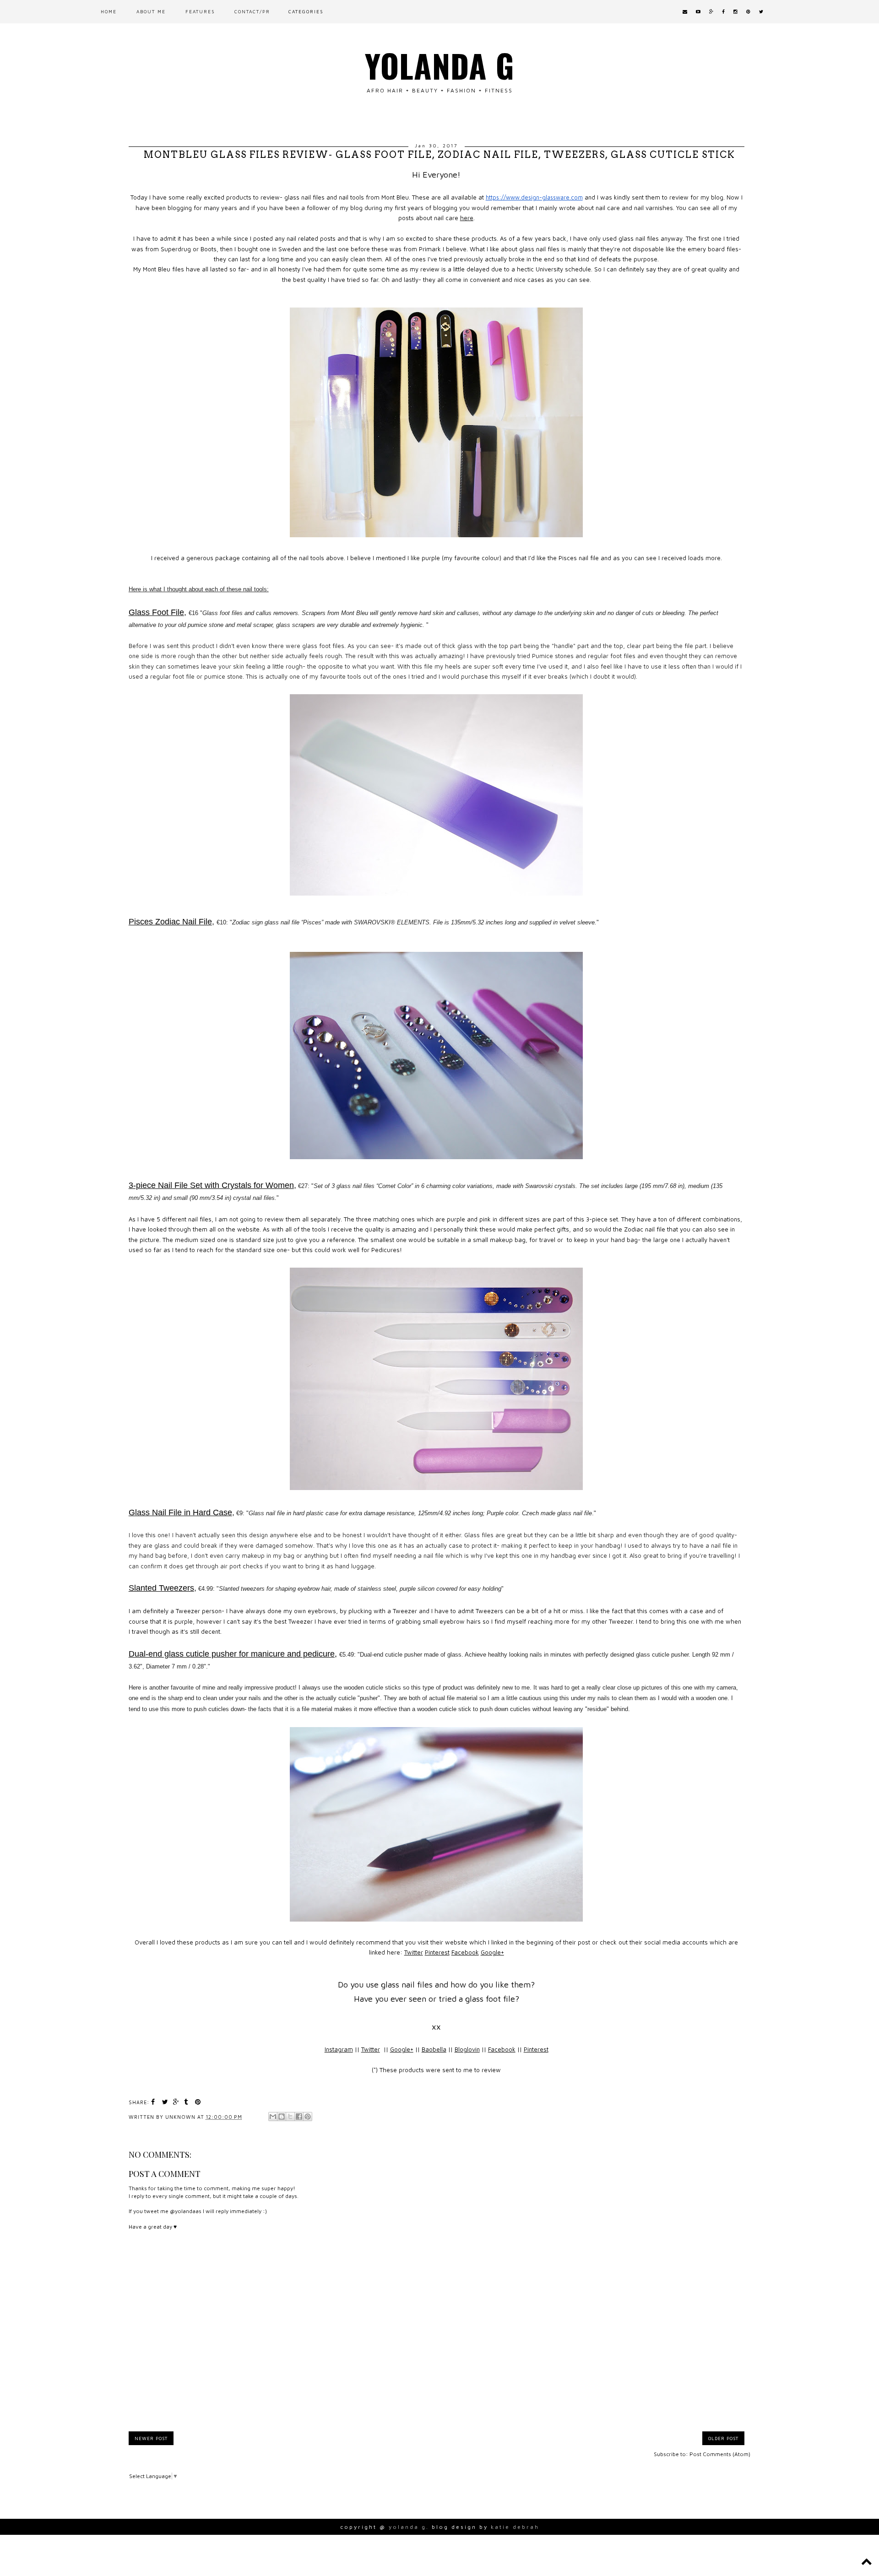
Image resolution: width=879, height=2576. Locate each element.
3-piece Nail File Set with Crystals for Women (211, 1185)
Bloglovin (467, 2049)
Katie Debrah (515, 2527)
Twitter (414, 1952)
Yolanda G (440, 65)
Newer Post (151, 2438)
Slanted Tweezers (161, 1588)
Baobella (434, 2049)
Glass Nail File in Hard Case (180, 1512)
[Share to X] (290, 2117)
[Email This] (273, 2117)
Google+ (492, 1952)
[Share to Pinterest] (308, 2117)
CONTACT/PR (252, 11)
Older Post (723, 2438)
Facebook (465, 1952)
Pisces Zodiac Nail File (170, 922)
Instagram (339, 2049)
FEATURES (200, 11)
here (467, 218)
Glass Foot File (156, 612)
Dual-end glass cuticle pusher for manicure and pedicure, (233, 1654)
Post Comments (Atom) (720, 2454)
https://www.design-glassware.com (534, 197)
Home (109, 11)
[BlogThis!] (282, 2117)
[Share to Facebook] (299, 2117)
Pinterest (437, 1952)
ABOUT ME (151, 11)
